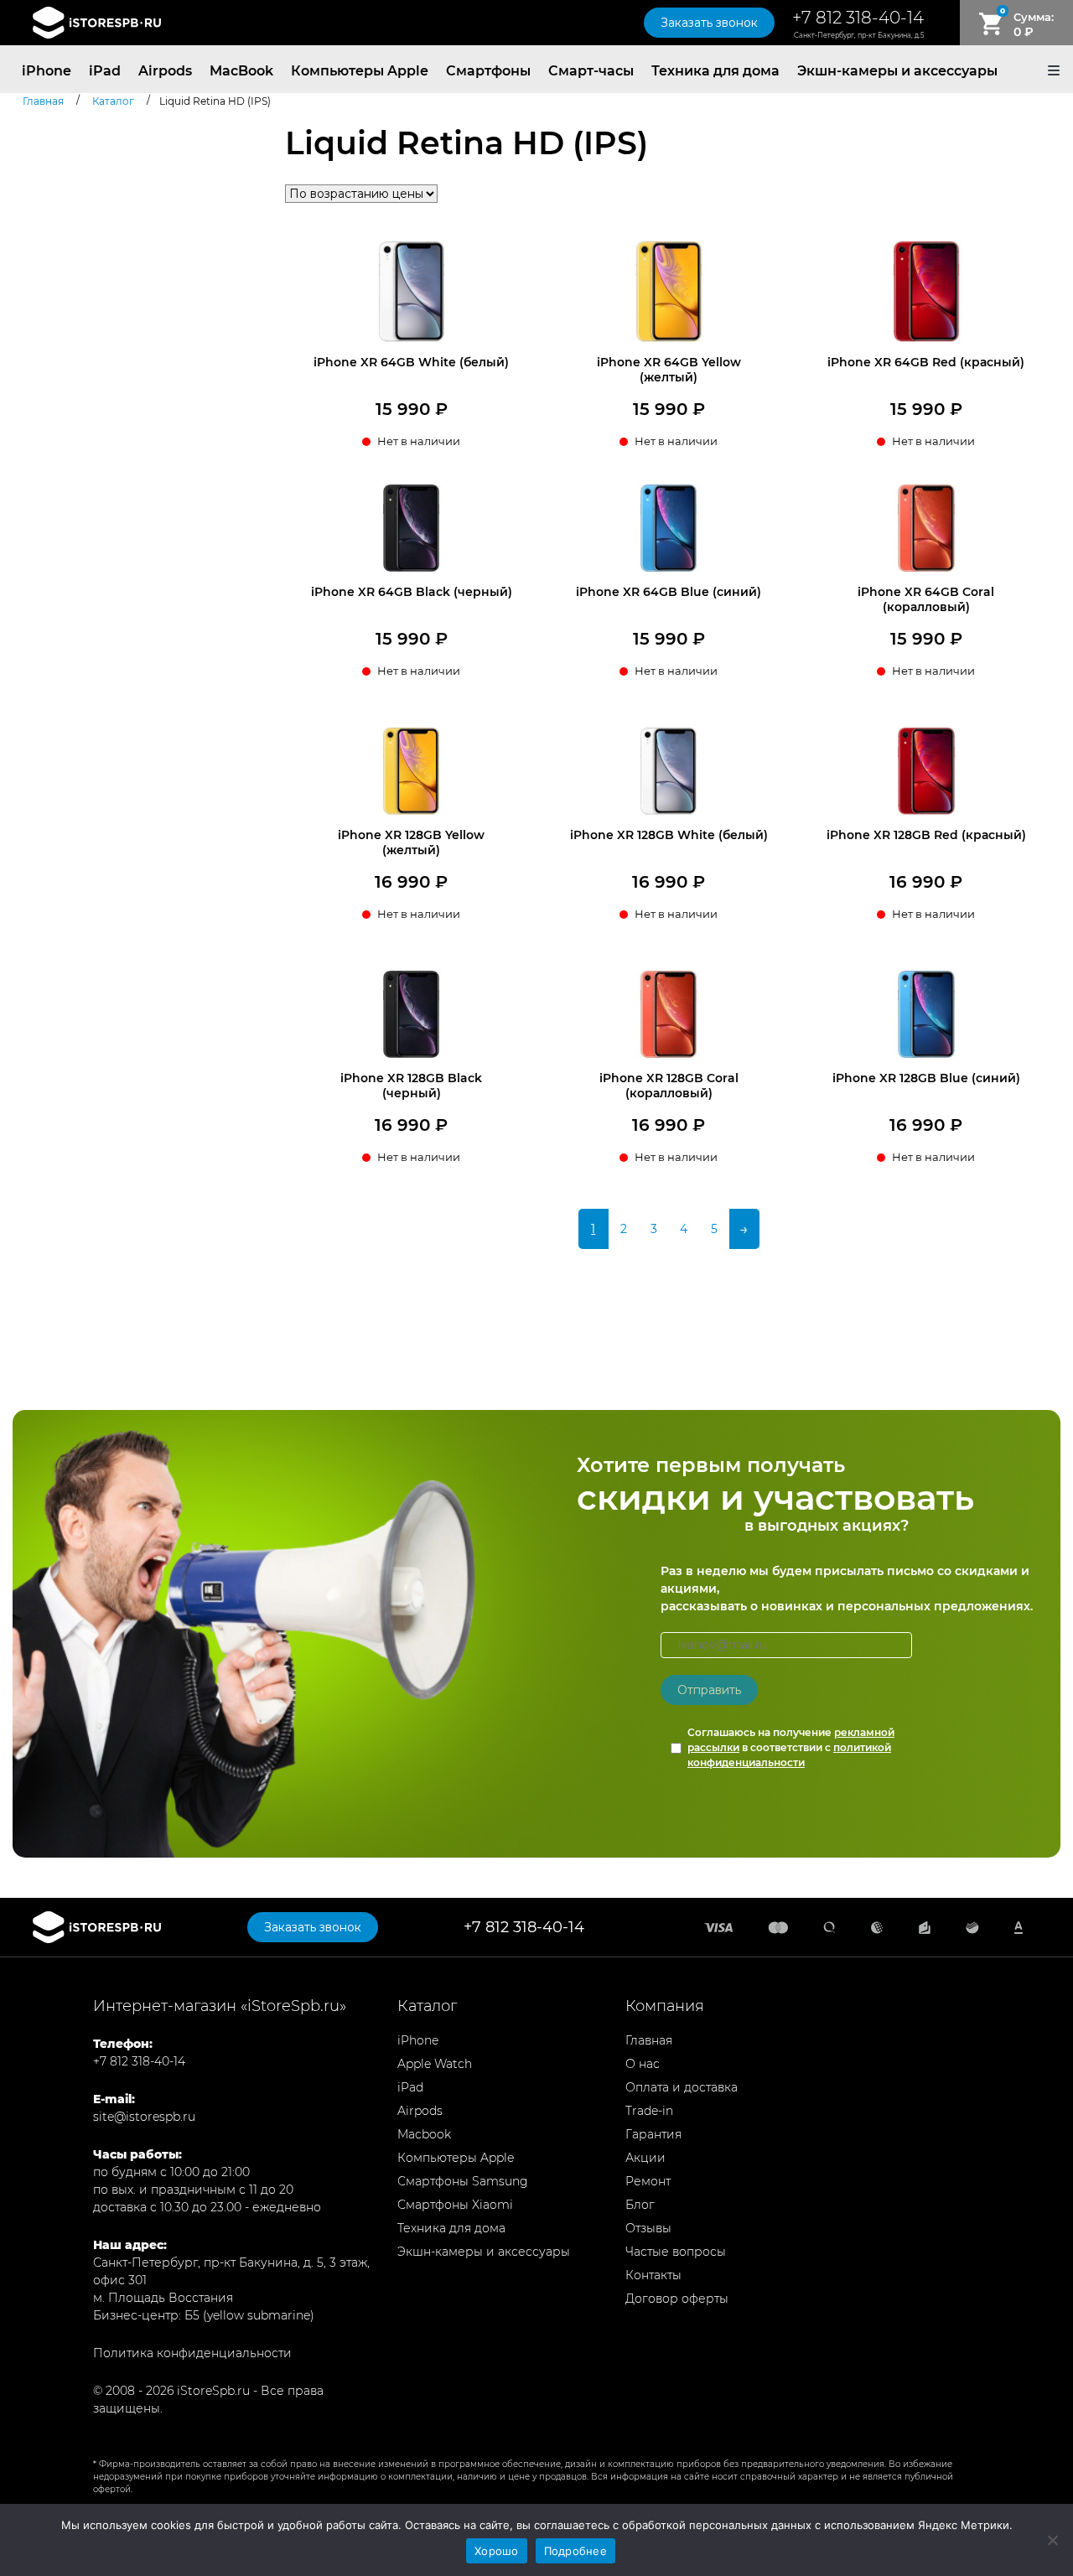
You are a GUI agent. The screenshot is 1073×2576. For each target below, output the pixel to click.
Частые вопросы (676, 2252)
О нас (643, 2064)
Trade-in (649, 2111)
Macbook (424, 2134)
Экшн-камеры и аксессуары (897, 71)
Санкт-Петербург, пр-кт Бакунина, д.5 (859, 35)
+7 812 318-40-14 (858, 18)
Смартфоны (488, 71)
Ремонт (648, 2181)
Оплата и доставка (682, 2087)
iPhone (47, 71)
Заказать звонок (709, 23)
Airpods (165, 71)
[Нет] (1052, 2540)
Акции (645, 2158)
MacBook (241, 71)
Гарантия (653, 2134)
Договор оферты (677, 2299)
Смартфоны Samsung (463, 2181)
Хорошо (497, 2551)
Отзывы (648, 2228)
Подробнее (575, 2551)
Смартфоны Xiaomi (455, 2205)
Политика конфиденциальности (192, 2353)
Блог (640, 2205)
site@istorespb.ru (144, 2117)
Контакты (653, 2275)
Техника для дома (715, 71)
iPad (105, 71)
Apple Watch (435, 2064)
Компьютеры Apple (360, 71)
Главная (649, 2040)
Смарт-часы (591, 71)
